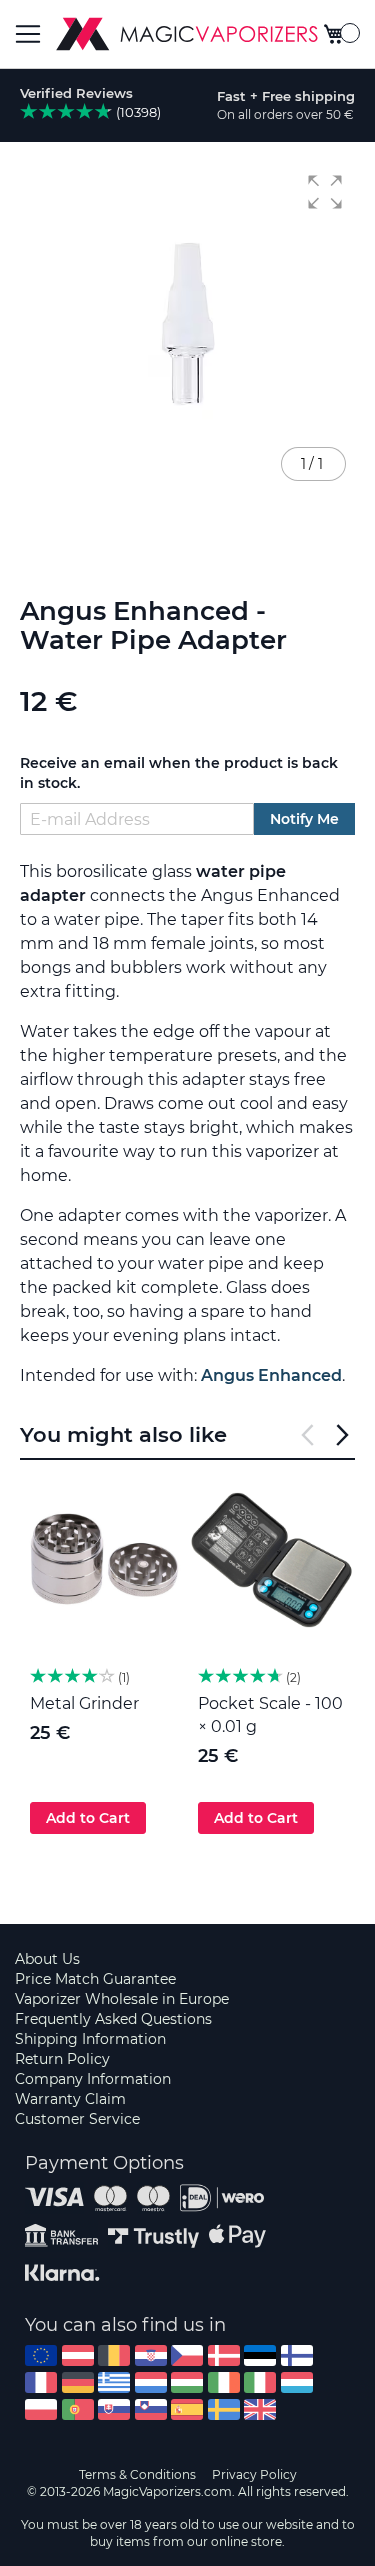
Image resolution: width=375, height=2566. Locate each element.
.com (41, 2355)
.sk (114, 2409)
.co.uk (260, 2409)
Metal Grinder (84, 1703)
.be (114, 2355)
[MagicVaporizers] (187, 34)
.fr (41, 2382)
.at (78, 2355)
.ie (224, 2382)
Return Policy (62, 2059)
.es (187, 2409)
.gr (114, 2382)
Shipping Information (90, 2039)
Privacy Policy (254, 2474)
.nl (151, 2382)
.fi (297, 2355)
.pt (78, 2409)
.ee (260, 2355)
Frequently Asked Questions (113, 2019)
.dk (224, 2355)
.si (151, 2409)
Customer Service (77, 2119)
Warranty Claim (70, 2099)
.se (224, 2409)
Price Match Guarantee (95, 1979)
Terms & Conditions (137, 2474)
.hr (151, 2355)
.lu (297, 2382)
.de (78, 2382)
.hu (187, 2382)
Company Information (93, 2079)
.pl (41, 2409)
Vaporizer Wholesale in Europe (122, 1999)
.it (260, 2382)
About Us (47, 1959)
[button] (325, 192)
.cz (187, 2355)
